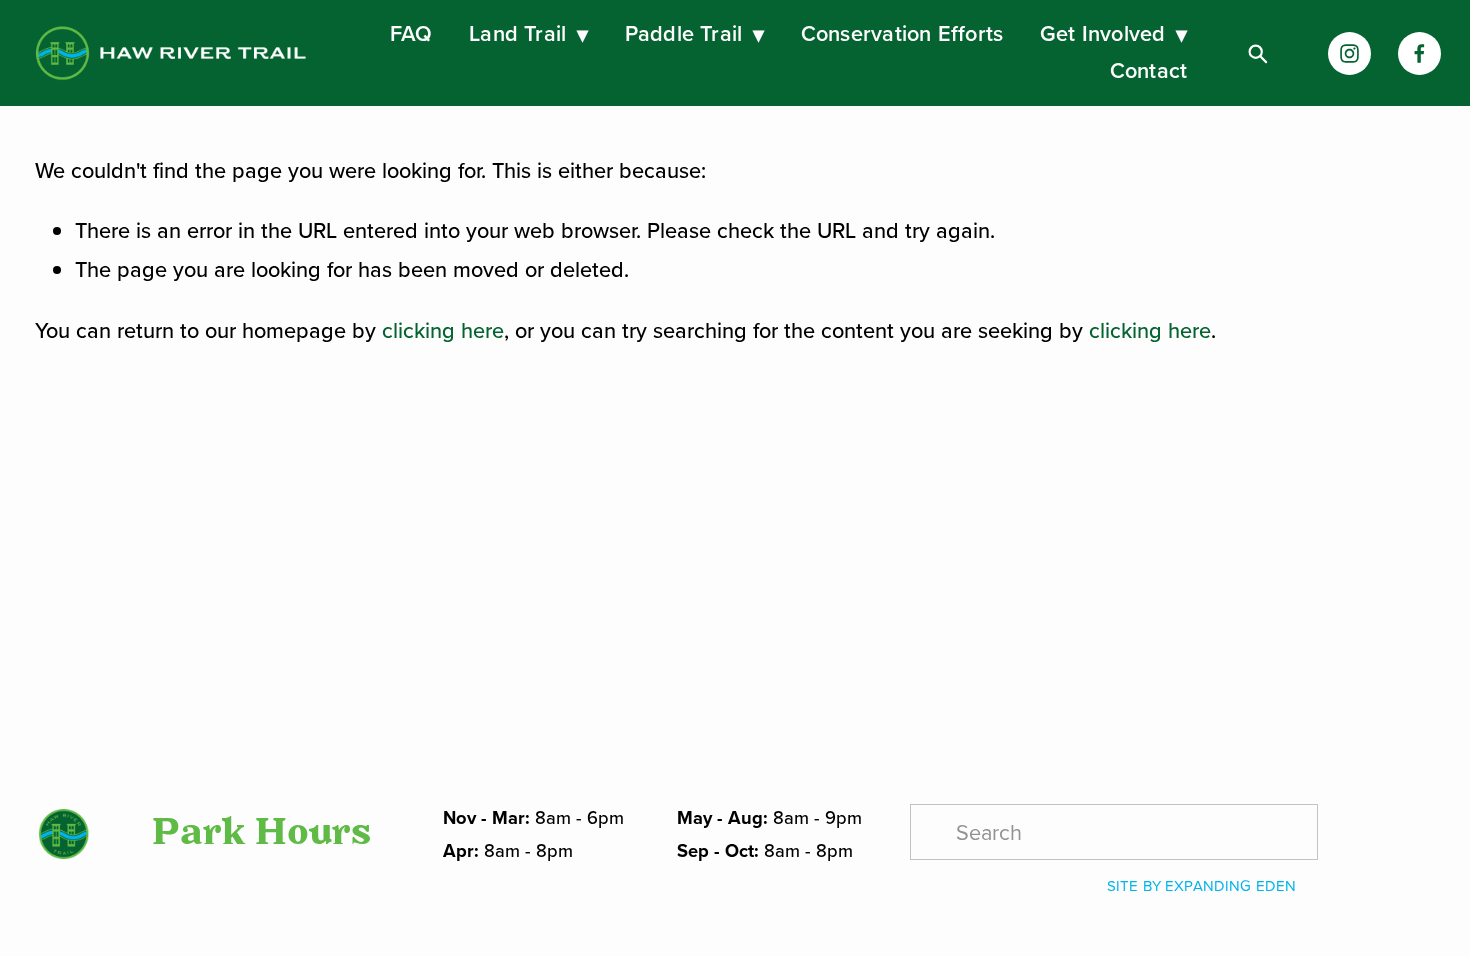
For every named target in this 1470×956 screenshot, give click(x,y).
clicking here (443, 330)
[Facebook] (1419, 53)
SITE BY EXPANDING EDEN (1201, 885)
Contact (1149, 70)
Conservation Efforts (902, 33)
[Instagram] (1349, 53)
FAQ (411, 33)
